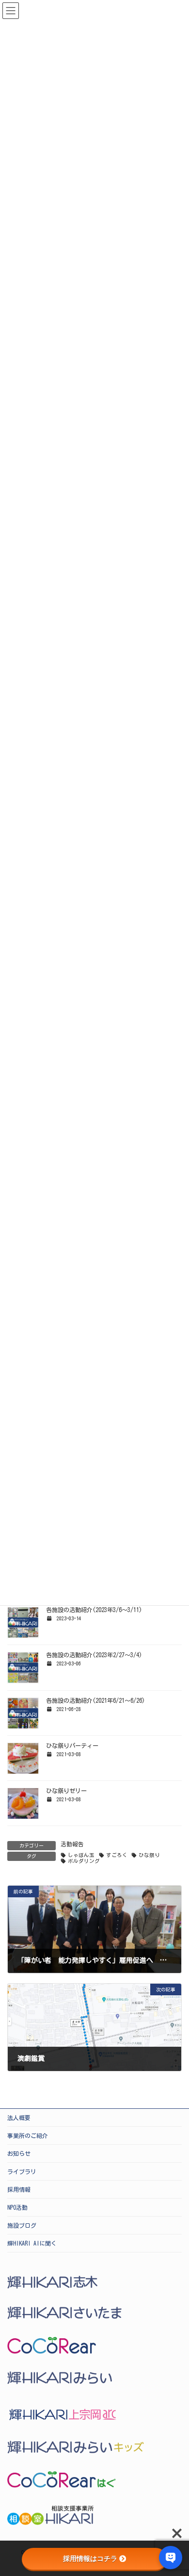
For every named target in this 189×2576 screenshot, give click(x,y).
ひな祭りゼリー (66, 1791)
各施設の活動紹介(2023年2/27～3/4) (94, 1655)
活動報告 (72, 1844)
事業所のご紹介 (28, 2136)
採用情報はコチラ (90, 2559)
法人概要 (19, 2118)
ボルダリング (84, 1861)
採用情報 (19, 2189)
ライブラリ (22, 2171)
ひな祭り (149, 1855)
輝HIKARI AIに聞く (32, 2243)
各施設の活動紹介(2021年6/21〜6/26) (95, 1700)
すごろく (117, 1855)
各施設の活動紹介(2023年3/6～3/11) (94, 1610)
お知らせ (19, 2153)
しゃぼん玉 (81, 1855)
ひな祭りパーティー (72, 1745)
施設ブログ (22, 2225)
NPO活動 (17, 2207)
